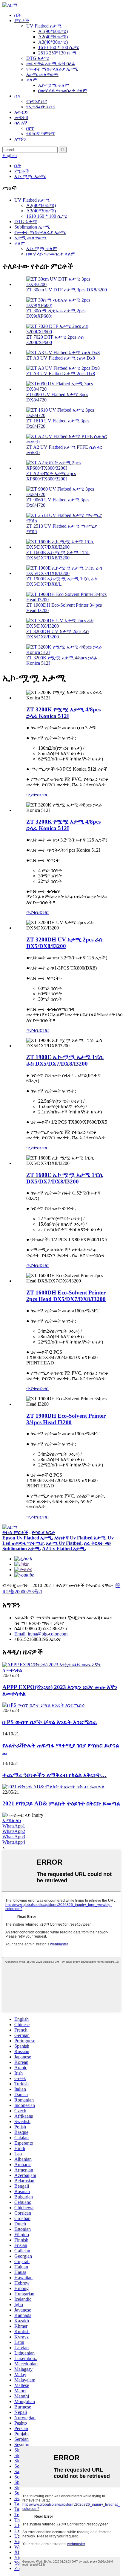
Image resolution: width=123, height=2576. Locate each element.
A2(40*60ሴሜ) (53, 37)
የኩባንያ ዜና (37, 101)
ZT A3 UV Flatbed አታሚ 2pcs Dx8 (61, 373)
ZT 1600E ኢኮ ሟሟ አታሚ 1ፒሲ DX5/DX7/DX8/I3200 (58, 555)
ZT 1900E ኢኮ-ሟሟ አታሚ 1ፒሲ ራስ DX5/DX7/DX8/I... (62, 581)
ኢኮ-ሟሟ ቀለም (54, 85)
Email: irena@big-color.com (41, 1634)
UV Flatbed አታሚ (44, 26)
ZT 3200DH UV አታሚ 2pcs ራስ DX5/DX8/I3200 (57, 634)
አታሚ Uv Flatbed (64, 1543)
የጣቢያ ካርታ (43, 1532)
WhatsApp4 (14, 1842)
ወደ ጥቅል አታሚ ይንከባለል (51, 64)
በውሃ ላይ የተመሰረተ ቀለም (63, 90)
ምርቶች (22, 20)
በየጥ (30, 128)
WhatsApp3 (14, 1837)
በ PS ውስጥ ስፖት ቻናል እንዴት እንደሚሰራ (50, 1722)
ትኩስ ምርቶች (15, 1532)
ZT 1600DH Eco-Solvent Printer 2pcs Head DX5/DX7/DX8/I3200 (66, 1296)
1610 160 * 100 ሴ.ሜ (59, 47)
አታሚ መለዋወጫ (42, 74)
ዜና (17, 96)
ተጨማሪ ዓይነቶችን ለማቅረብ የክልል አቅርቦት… (54, 1775)
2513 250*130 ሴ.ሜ (57, 53)
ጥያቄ (31, 795)
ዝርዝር (42, 795)
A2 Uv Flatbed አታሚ (63, 1549)
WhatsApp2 (14, 1831)
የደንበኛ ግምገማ (41, 134)
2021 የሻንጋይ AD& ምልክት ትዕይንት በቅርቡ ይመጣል (61, 1803)
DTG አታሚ (38, 58)
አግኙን (20, 139)
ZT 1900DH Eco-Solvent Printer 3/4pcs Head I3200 (66, 1419)
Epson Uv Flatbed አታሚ (27, 1538)
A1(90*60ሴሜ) (53, 31)
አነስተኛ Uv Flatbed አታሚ (80, 1538)
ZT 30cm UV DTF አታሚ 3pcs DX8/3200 (67, 290)
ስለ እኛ (21, 123)
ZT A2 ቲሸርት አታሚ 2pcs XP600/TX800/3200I (51, 476)
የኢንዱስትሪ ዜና (41, 107)
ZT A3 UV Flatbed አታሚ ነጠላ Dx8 (61, 358)
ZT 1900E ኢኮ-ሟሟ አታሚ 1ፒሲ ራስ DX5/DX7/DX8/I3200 (65, 1060)
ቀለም (32, 80)
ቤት (18, 15)
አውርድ (21, 112)
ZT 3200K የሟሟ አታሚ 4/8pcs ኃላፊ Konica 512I (63, 713)
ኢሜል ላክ (12, 1820)
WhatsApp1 (14, 1826)
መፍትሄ (21, 117)
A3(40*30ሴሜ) (53, 42)
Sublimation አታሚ (32, 227)
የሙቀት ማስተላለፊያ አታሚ (52, 69)
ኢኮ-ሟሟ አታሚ (30, 176)
